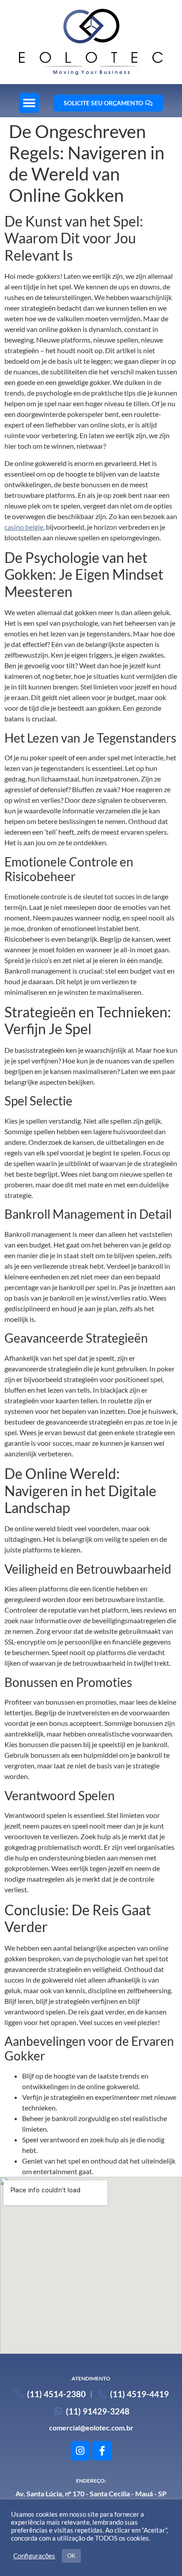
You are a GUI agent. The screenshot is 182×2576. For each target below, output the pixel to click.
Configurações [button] (34, 2556)
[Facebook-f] (102, 2451)
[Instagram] (80, 2451)
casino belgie (24, 527)
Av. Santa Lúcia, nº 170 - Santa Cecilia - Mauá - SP (91, 2493)
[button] (29, 103)
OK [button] (71, 2556)
